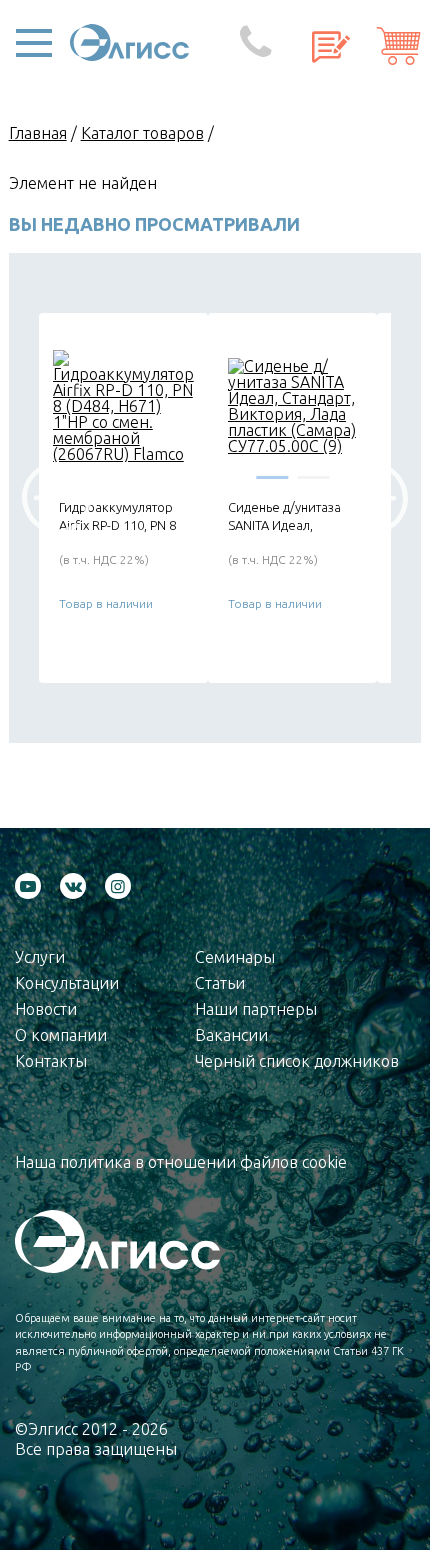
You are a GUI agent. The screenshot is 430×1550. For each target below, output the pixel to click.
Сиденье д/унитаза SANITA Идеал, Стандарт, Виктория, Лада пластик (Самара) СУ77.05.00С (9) (292, 516)
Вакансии (231, 1035)
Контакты (51, 1061)
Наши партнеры (256, 1009)
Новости (46, 1009)
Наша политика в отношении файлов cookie (181, 1162)
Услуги (40, 957)
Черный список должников (297, 1061)
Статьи (220, 983)
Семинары (235, 957)
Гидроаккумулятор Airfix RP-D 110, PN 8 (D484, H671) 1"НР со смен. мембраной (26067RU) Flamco (120, 516)
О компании (61, 1035)
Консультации (67, 983)
